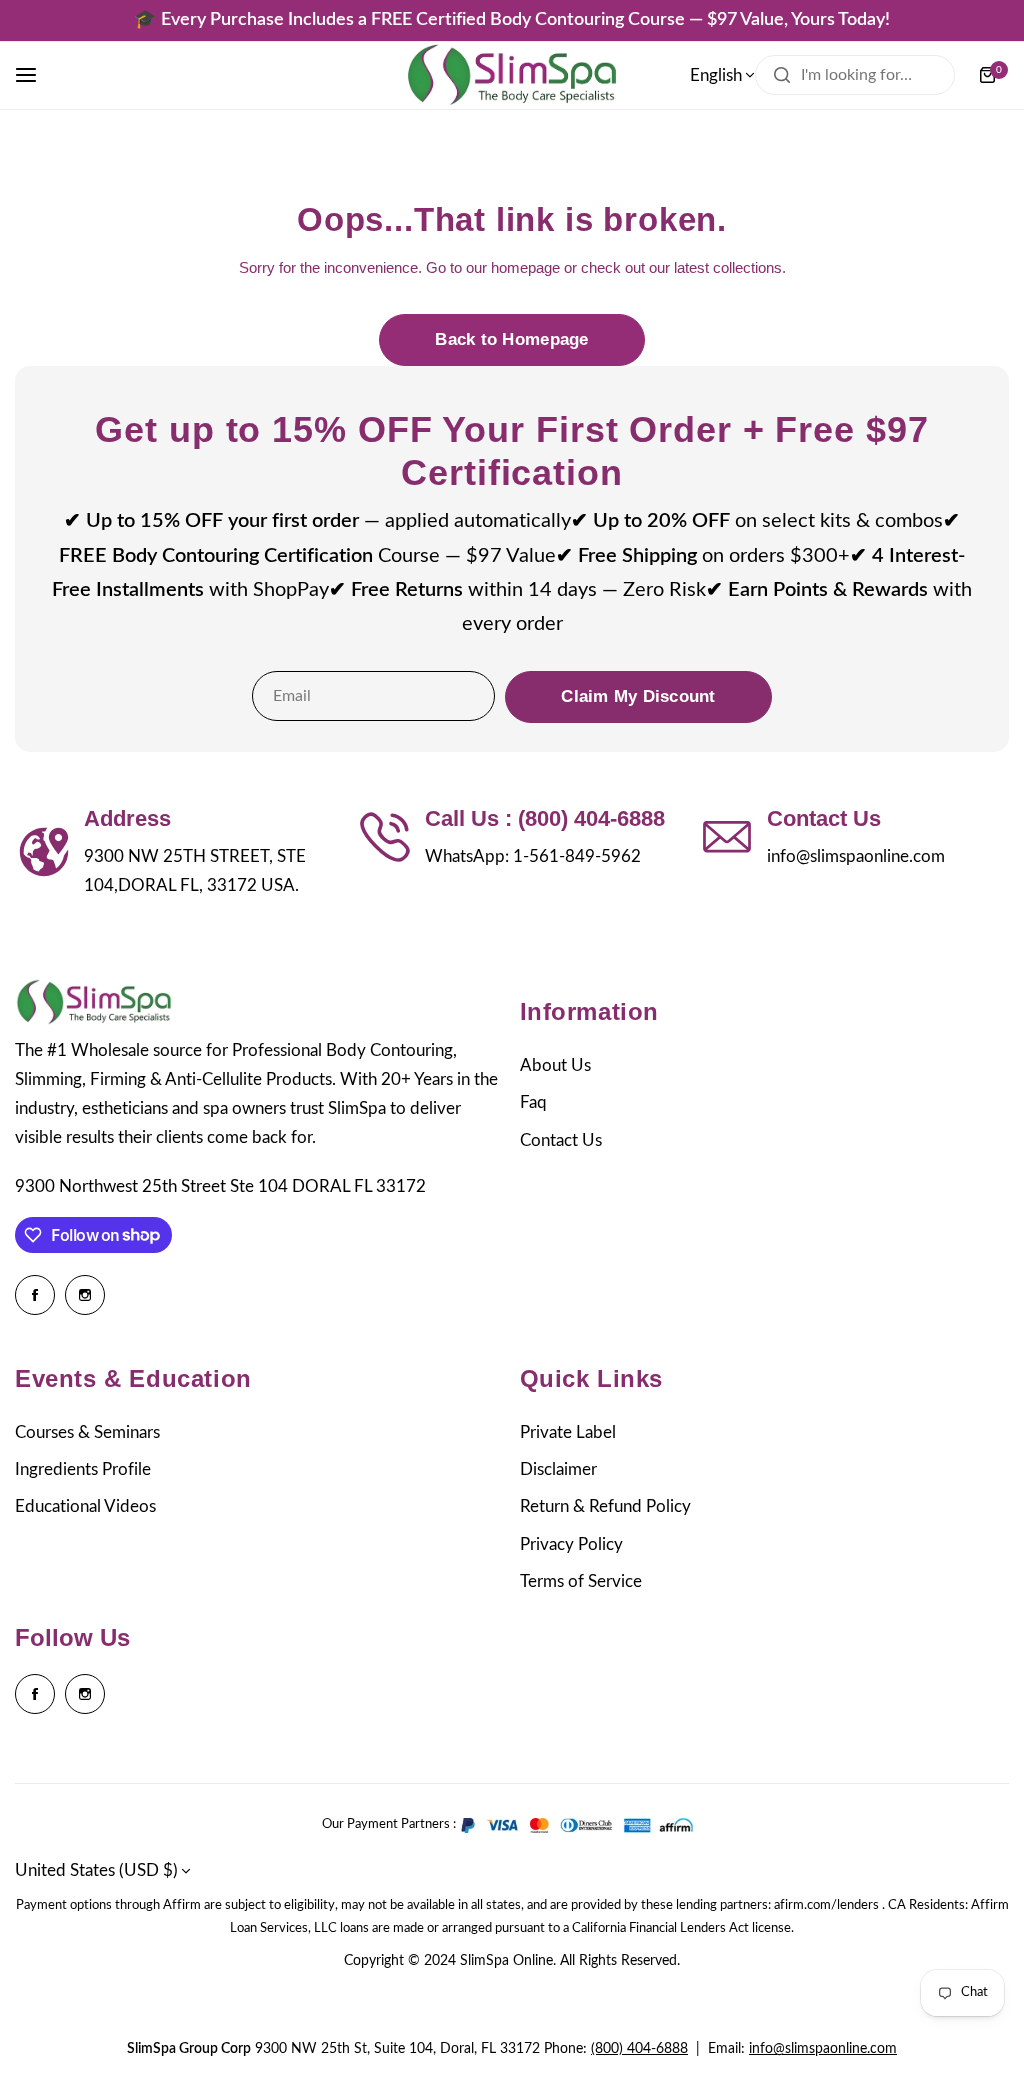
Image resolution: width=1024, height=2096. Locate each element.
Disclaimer (558, 1469)
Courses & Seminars (87, 1432)
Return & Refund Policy (605, 1506)
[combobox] (855, 75)
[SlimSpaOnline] (512, 75)
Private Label (568, 1432)
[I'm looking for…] (782, 75)
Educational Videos (85, 1506)
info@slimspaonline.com (823, 2049)
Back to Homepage (511, 339)
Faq (533, 1102)
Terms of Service (581, 1581)
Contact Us (561, 1140)
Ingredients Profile (83, 1469)
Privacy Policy (571, 1544)
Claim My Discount (638, 696)
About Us (555, 1065)
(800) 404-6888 (639, 2049)
